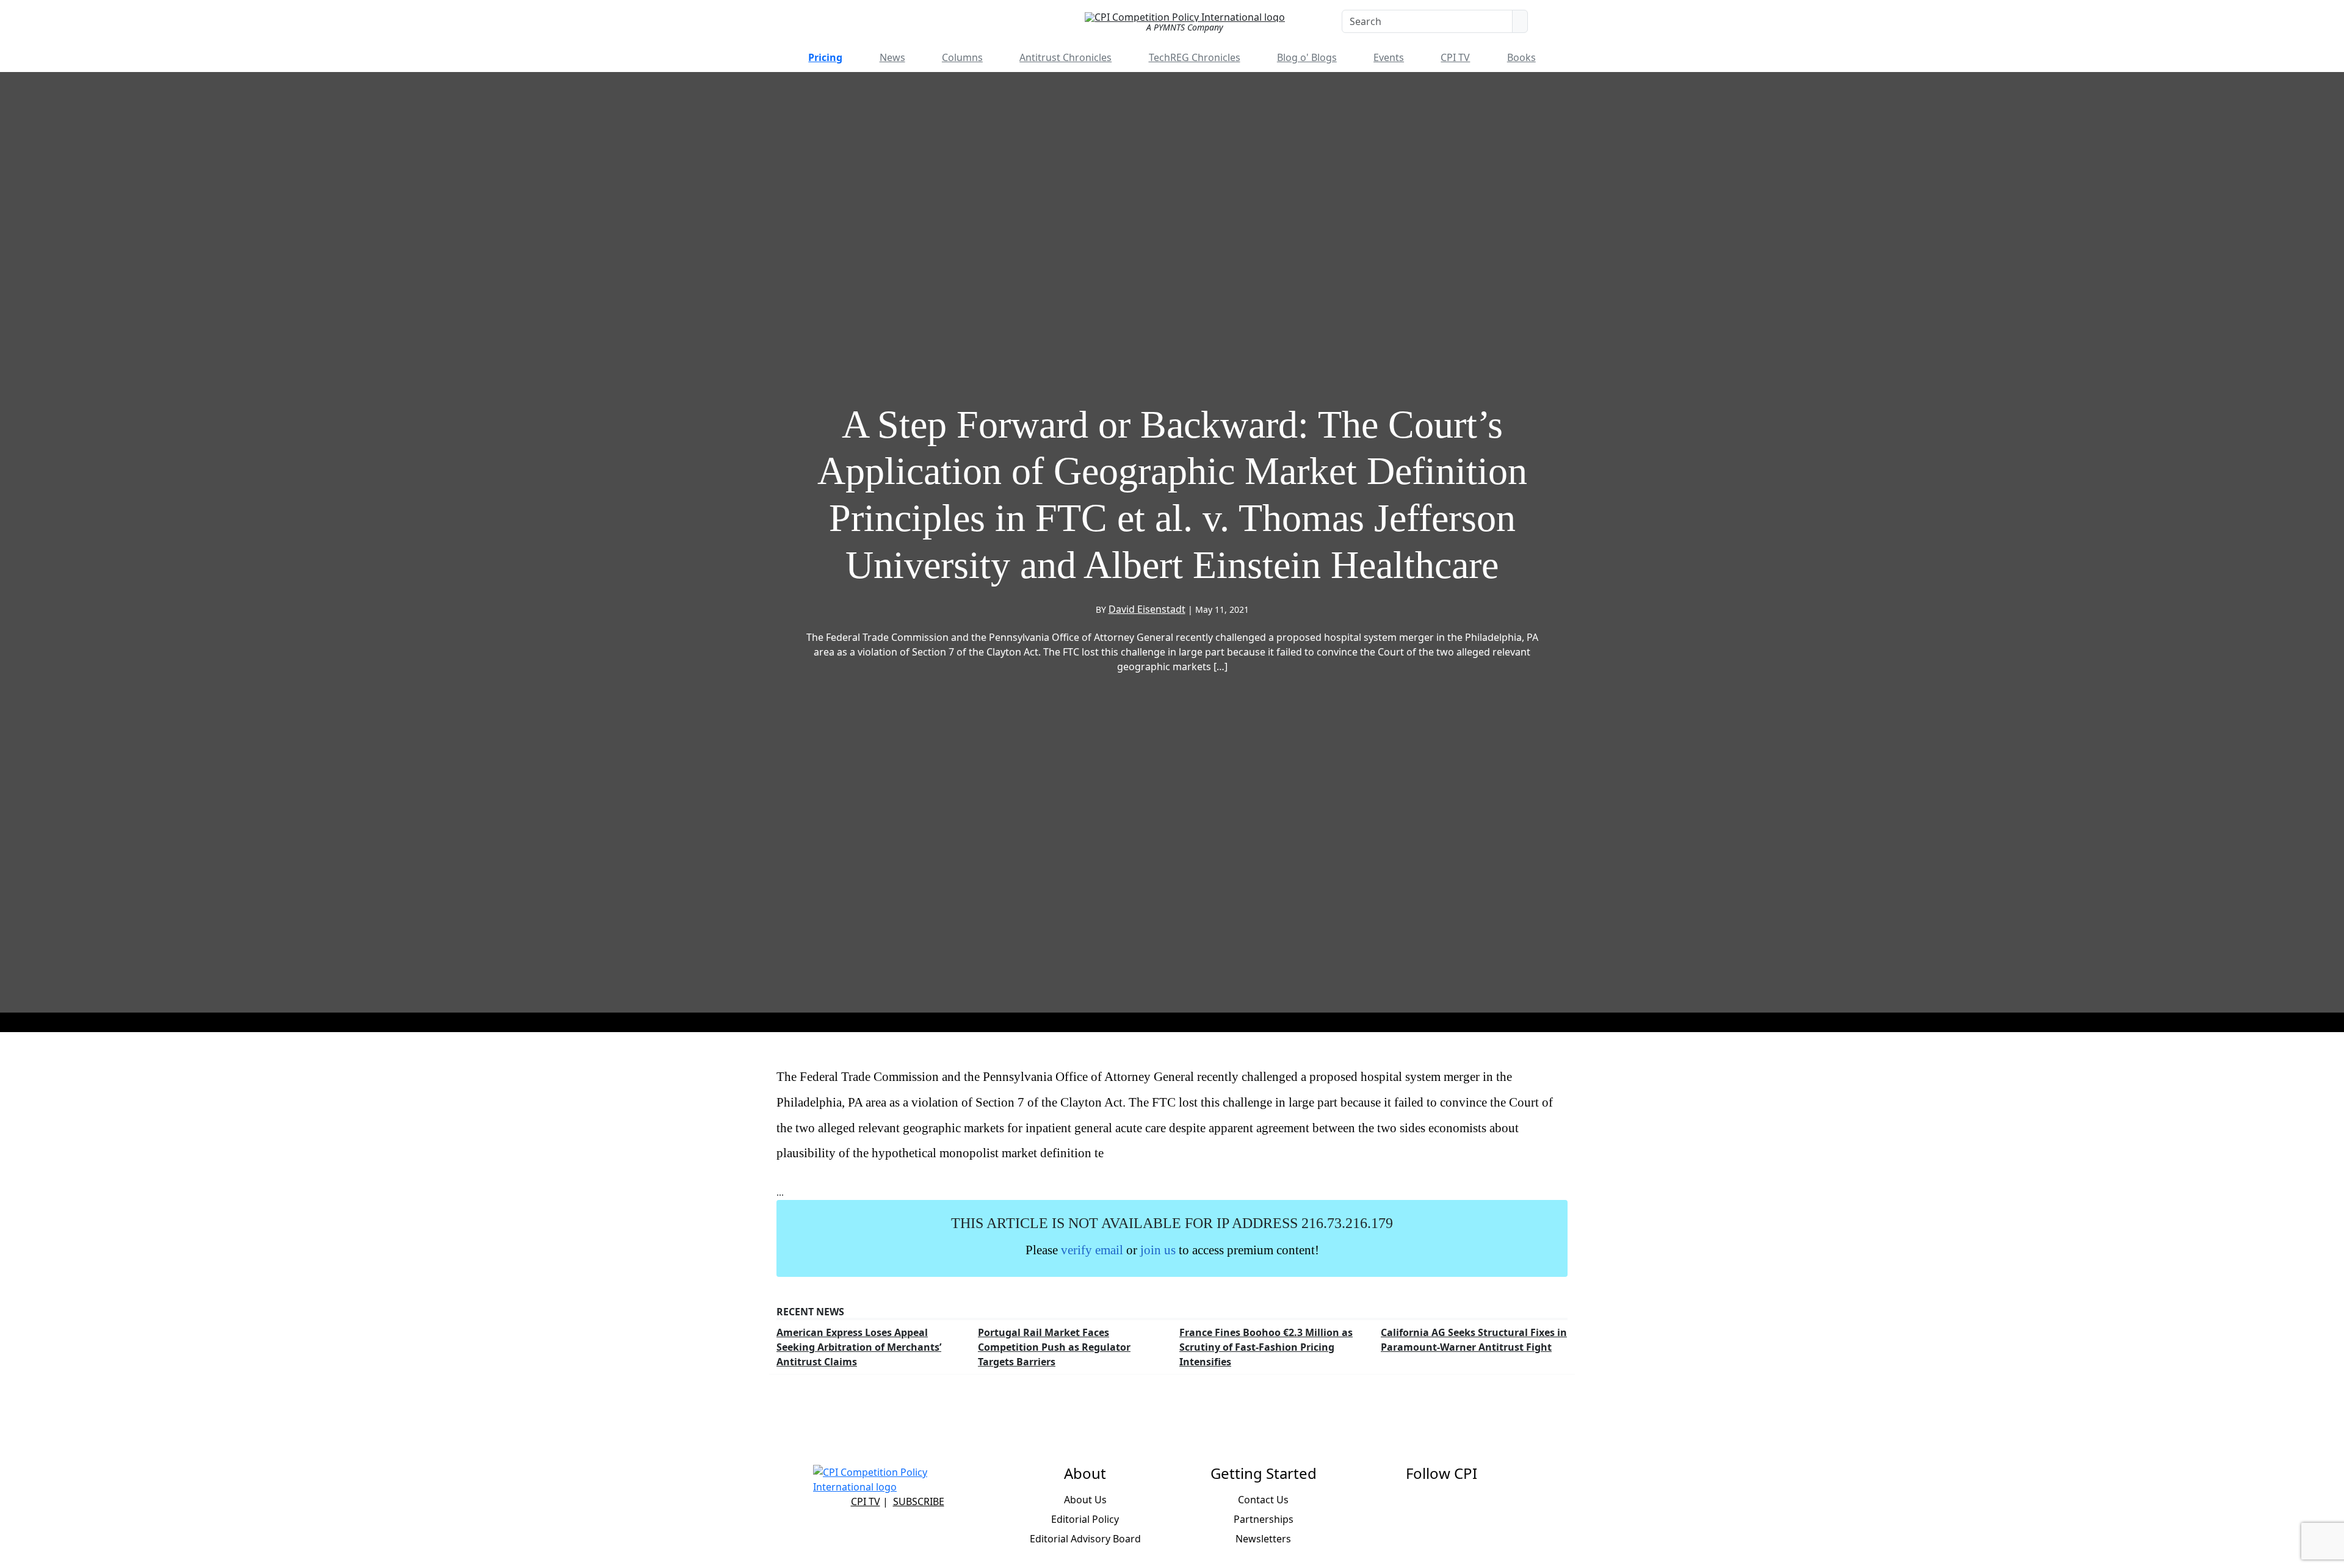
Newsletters (1263, 1539)
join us (1158, 1250)
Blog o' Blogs (1307, 57)
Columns (962, 57)
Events (1389, 57)
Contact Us (1263, 1500)
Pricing (825, 57)
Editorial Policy (1085, 1519)
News (892, 57)
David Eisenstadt (1147, 609)
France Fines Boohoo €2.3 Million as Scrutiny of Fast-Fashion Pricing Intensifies (1266, 1347)
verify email (1092, 1250)
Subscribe (919, 1501)
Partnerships (1264, 1519)
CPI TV (1455, 57)
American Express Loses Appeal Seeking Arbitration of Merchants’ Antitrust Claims (859, 1347)
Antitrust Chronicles (1065, 57)
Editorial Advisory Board (1085, 1539)
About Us (1085, 1500)
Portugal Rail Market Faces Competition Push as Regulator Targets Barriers (1054, 1347)
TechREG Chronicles (1195, 57)
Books (1521, 57)
